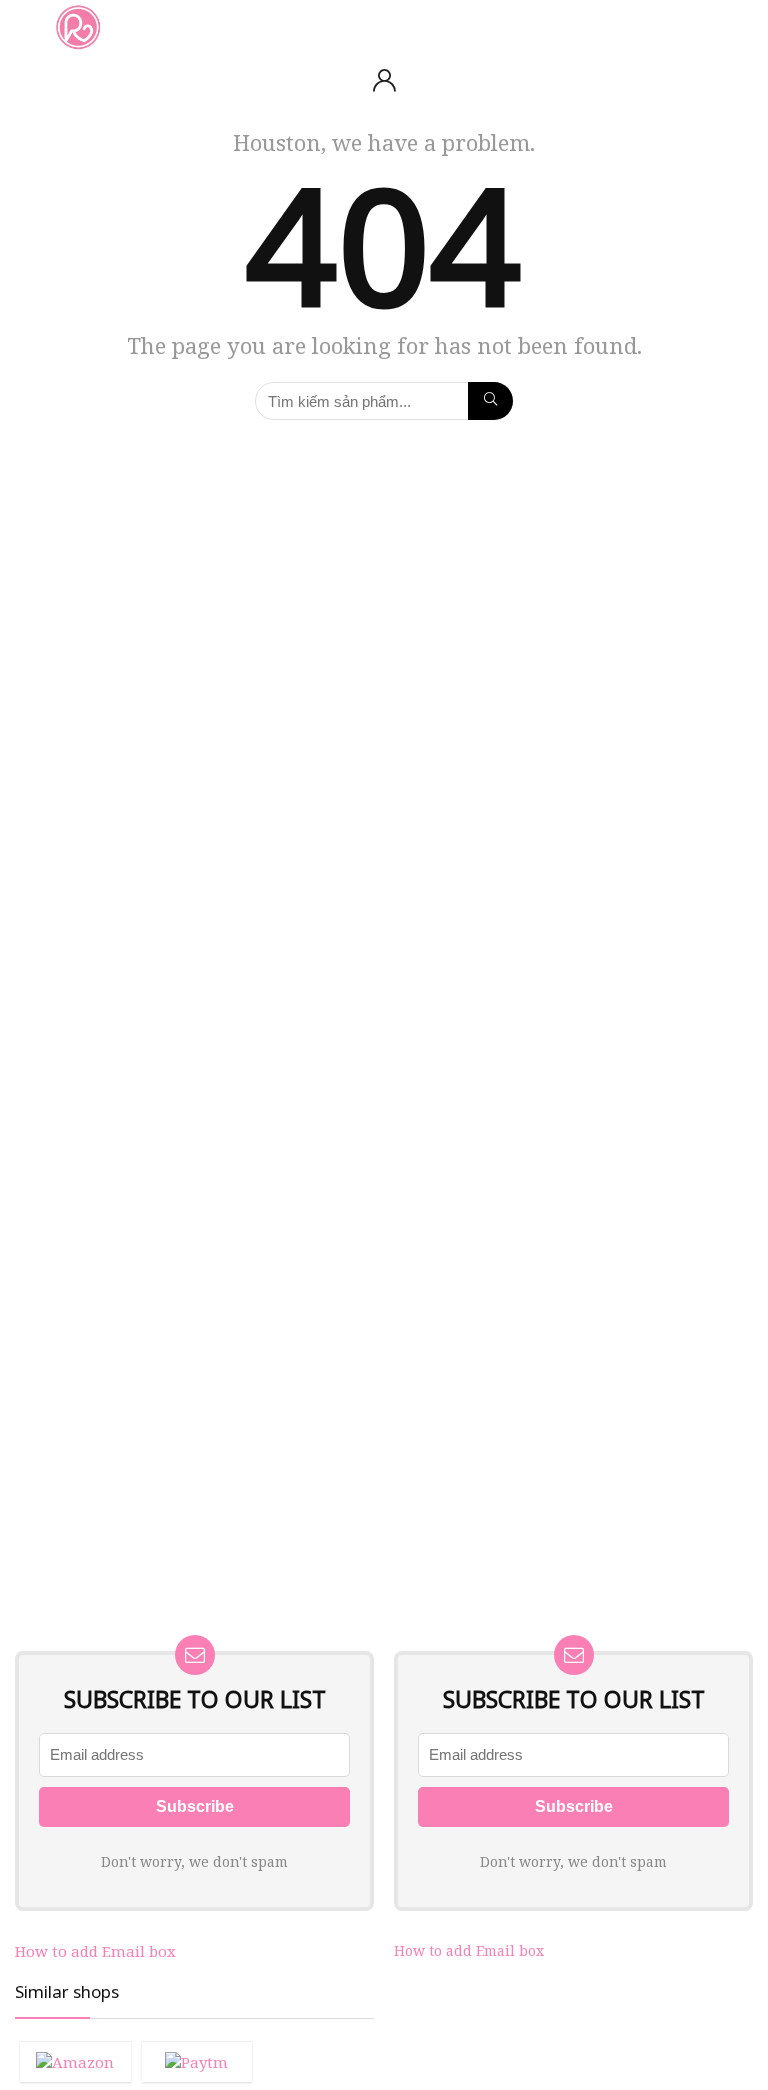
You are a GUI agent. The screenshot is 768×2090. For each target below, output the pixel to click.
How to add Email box (95, 1951)
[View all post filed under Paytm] (197, 2061)
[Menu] (24, 26)
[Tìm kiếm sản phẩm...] (490, 401)
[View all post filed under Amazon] (75, 2061)
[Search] (737, 26)
